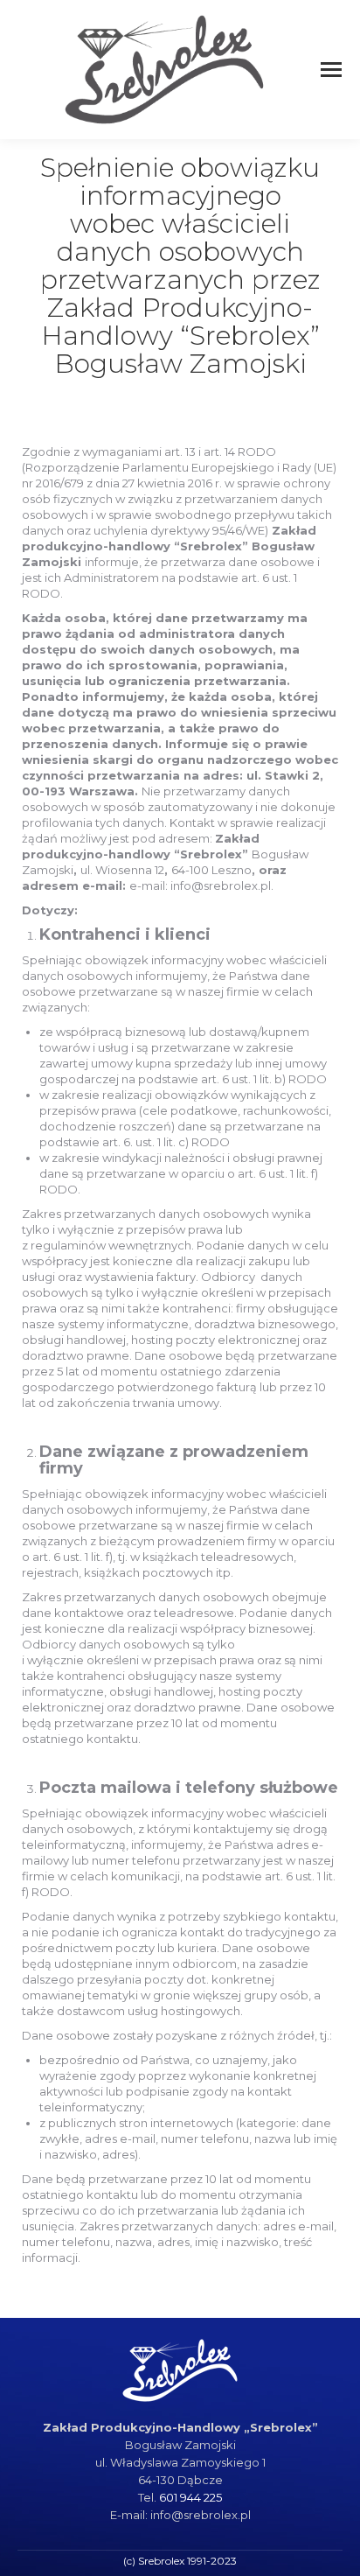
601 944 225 (190, 2497)
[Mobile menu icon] (331, 70)
